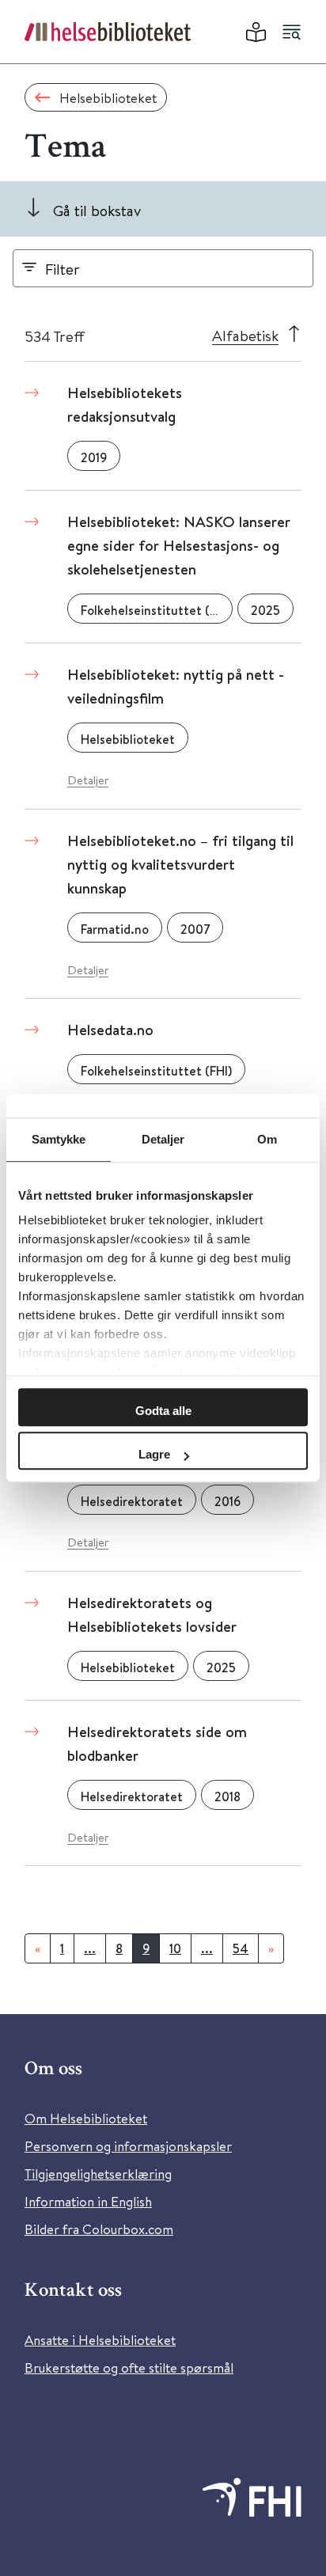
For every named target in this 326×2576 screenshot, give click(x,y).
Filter (63, 269)
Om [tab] (267, 1139)
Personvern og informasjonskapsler (128, 2146)
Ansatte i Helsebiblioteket (100, 2340)
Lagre (154, 1454)
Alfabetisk (245, 335)
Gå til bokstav (97, 210)
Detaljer (88, 780)
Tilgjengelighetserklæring (98, 2174)
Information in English (88, 2201)
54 (241, 1948)
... (90, 1948)
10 (175, 1948)
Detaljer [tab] (163, 1139)
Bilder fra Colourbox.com (99, 2229)
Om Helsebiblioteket (86, 2118)
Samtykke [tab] (59, 1139)
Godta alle (163, 1411)
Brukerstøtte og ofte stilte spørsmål (129, 2367)
